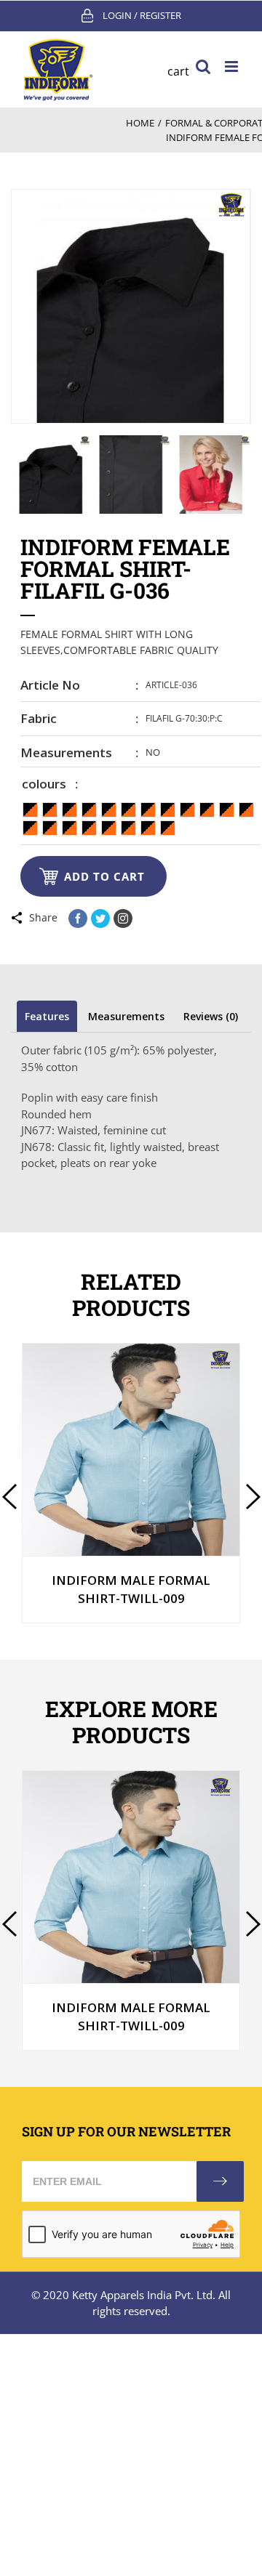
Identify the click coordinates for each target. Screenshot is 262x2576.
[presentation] (9, 1497)
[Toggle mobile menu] (233, 66)
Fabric (39, 718)
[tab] (47, 1016)
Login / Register (142, 15)
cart (178, 71)
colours (44, 784)
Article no (50, 685)
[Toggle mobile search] (203, 66)
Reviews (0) (211, 1016)
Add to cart (104, 876)
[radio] (30, 810)
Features (47, 1016)
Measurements (66, 752)
